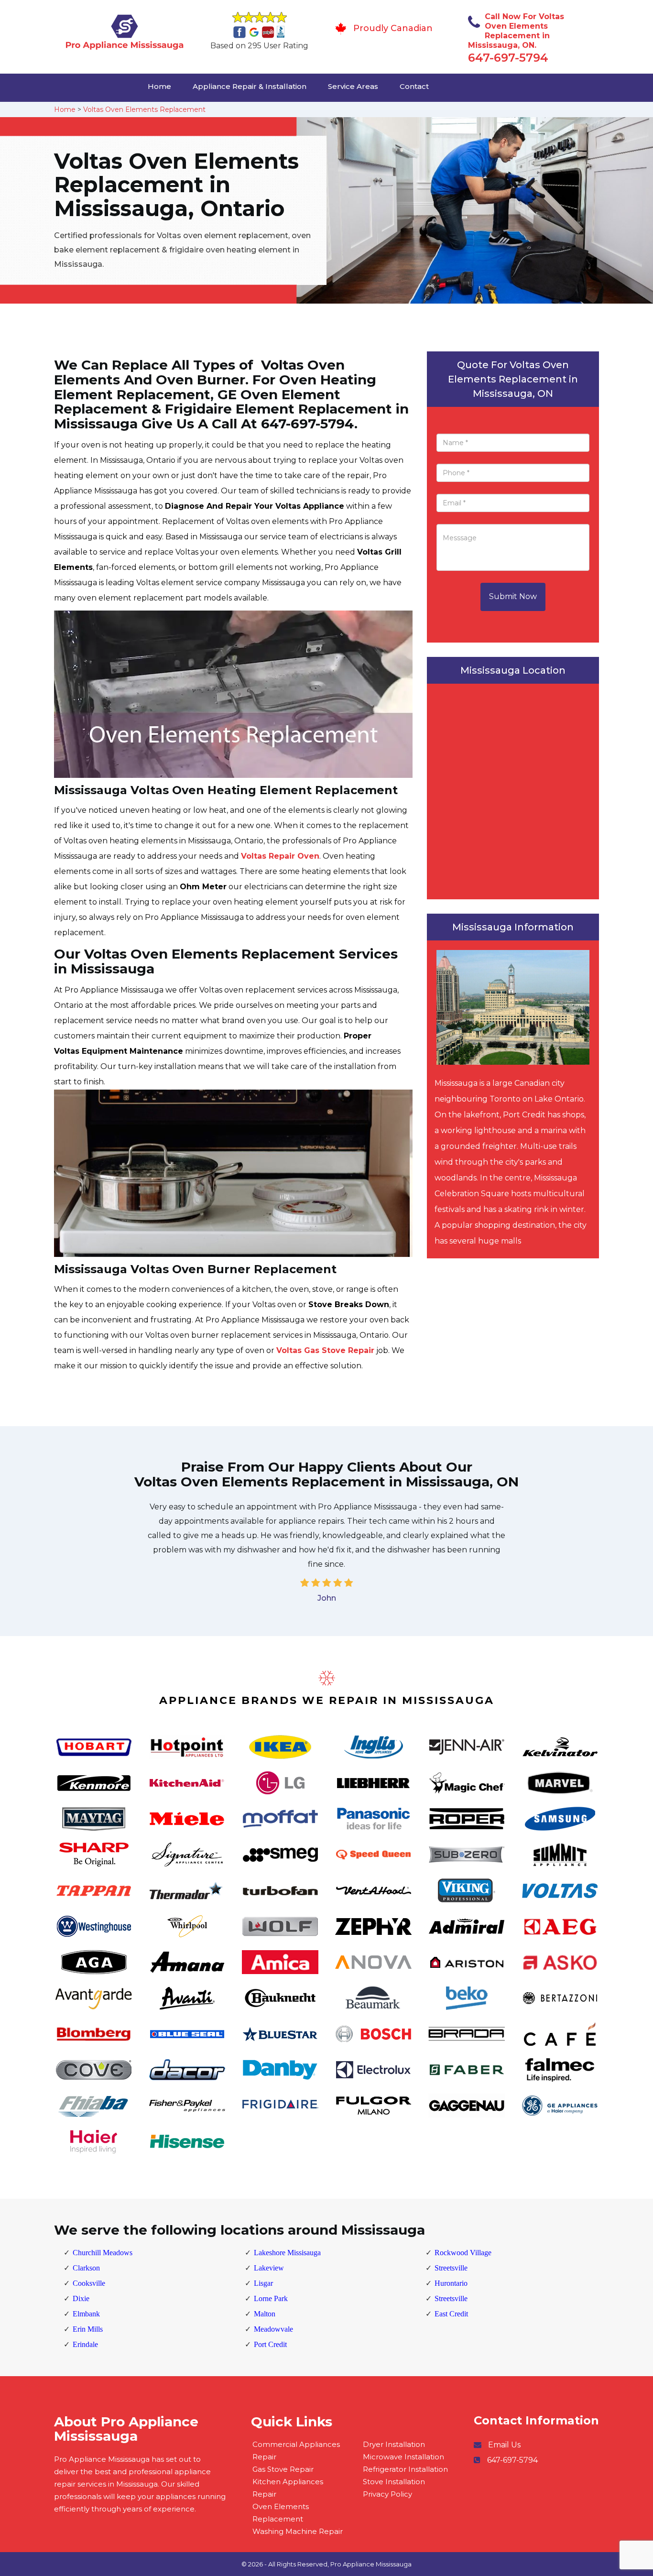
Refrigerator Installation (405, 2469)
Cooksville (89, 2283)
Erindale (85, 2344)
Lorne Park (271, 2298)
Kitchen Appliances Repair (288, 2488)
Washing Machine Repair (298, 2531)
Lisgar (263, 2283)
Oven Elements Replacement (281, 2513)
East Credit (451, 2314)
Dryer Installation (394, 2444)
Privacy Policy (387, 2494)
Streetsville (451, 2268)
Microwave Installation (403, 2457)
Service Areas (353, 86)
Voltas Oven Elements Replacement (144, 109)
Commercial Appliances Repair (296, 2450)
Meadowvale (273, 2329)
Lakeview (269, 2268)
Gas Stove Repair (283, 2469)
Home (159, 86)
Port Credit (270, 2344)
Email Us (504, 2445)
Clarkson (86, 2268)
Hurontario (451, 2283)
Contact (414, 86)
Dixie (81, 2298)
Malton (265, 2314)
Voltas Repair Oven (280, 856)
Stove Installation (394, 2482)
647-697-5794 (508, 58)
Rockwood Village (463, 2253)
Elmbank (86, 2314)
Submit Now (513, 596)
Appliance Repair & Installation (250, 86)
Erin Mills (88, 2329)
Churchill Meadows (103, 2253)
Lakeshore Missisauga (287, 2253)
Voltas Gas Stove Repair (325, 1350)
